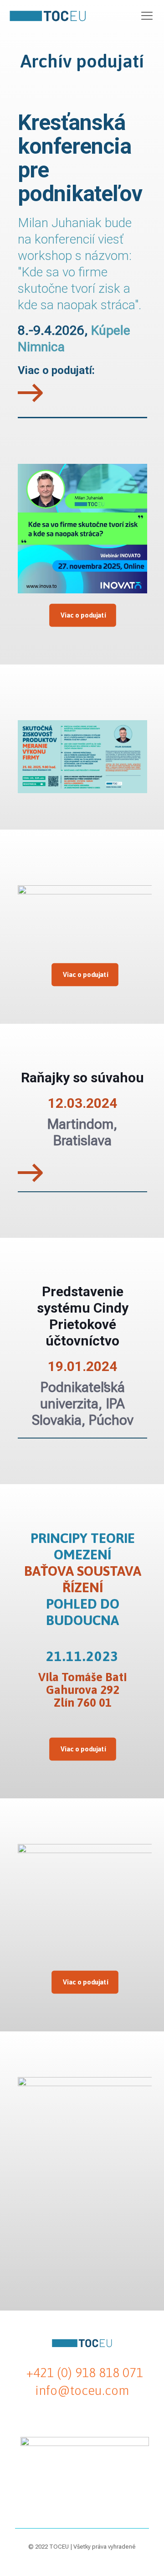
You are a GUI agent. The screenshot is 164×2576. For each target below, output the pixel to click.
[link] (31, 393)
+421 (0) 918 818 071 (85, 2373)
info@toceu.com (82, 2390)
